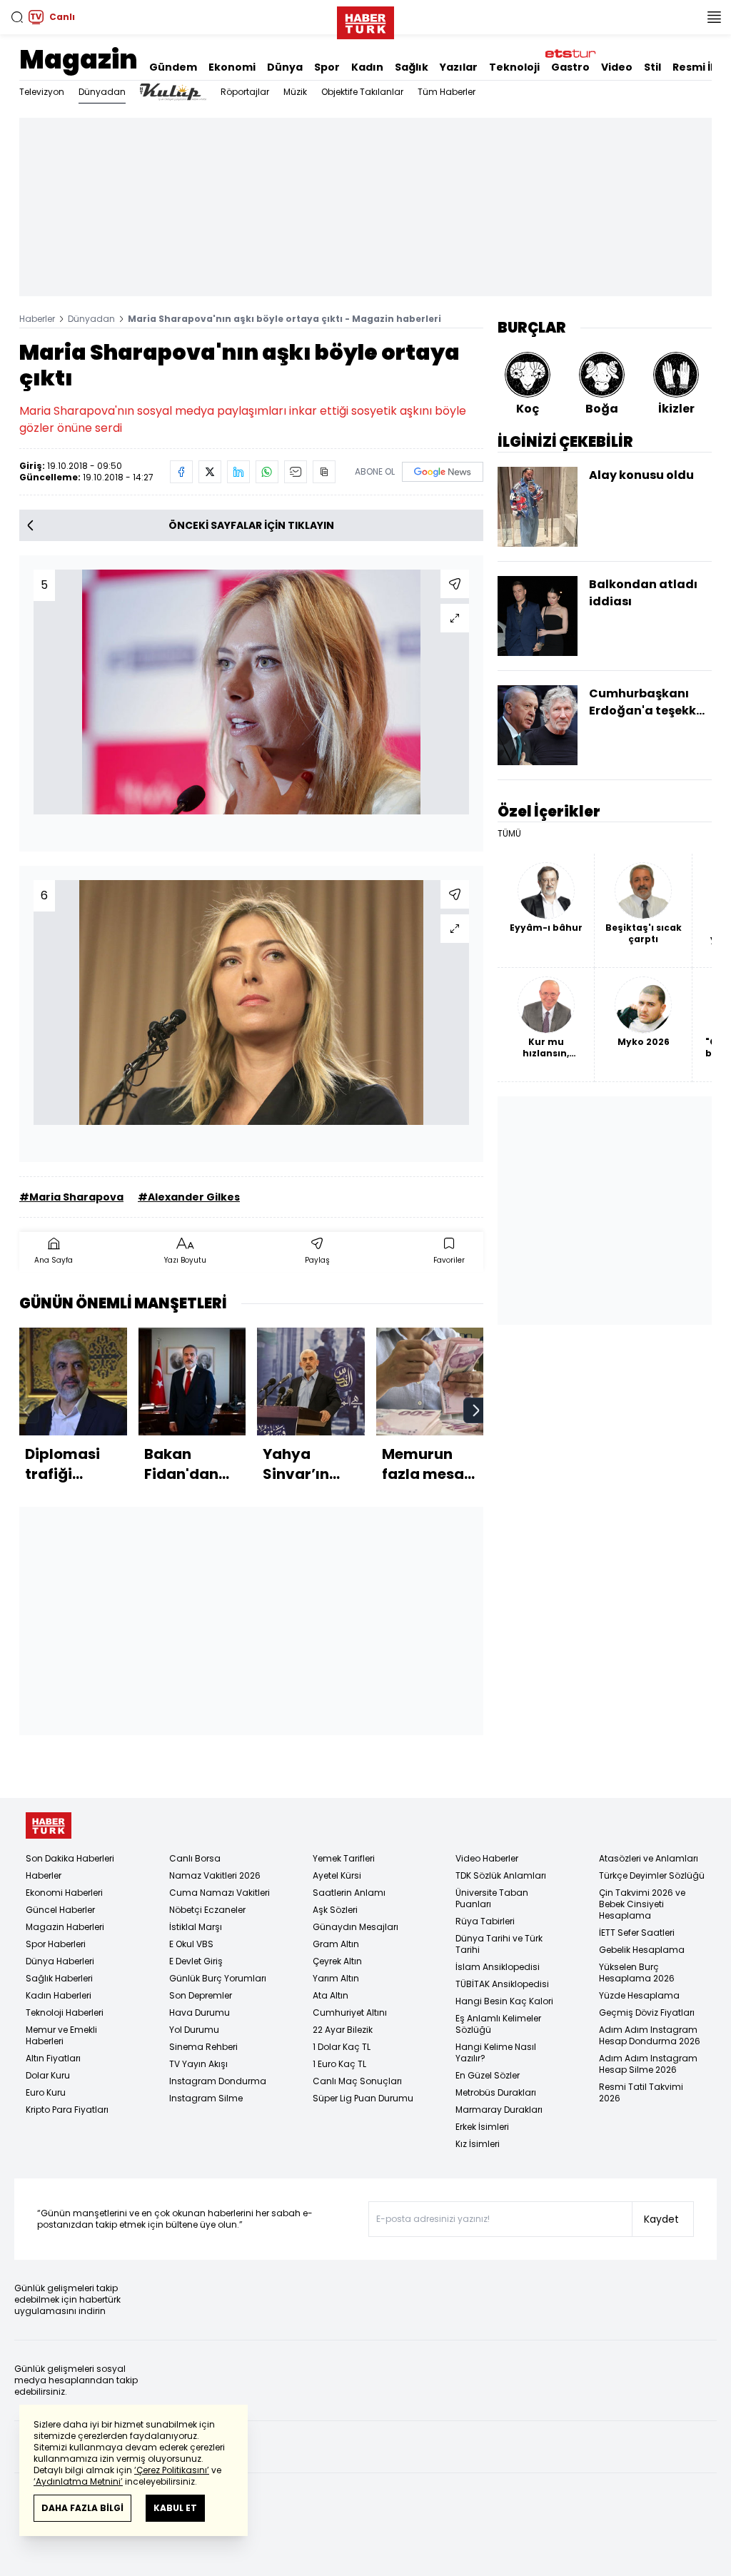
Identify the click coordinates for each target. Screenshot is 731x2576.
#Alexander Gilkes (189, 1197)
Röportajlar (245, 92)
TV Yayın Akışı (198, 2064)
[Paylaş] (455, 584)
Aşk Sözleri (335, 1910)
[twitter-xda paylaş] (210, 472)
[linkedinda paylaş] (238, 472)
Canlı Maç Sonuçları (357, 2081)
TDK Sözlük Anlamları (501, 1875)
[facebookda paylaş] (181, 472)
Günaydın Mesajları (356, 1927)
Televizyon (42, 92)
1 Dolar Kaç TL (342, 2047)
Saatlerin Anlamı (349, 1893)
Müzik (295, 92)
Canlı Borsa (195, 1858)
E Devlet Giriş (196, 1961)
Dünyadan (102, 92)
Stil (652, 67)
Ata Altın (331, 1995)
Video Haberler (487, 1858)
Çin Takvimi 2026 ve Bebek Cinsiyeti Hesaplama (642, 1904)
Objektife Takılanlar (362, 92)
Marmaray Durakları (499, 2110)
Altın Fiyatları (53, 2058)
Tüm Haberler (447, 92)
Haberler (37, 319)
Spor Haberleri (56, 1944)
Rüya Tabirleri (485, 1921)
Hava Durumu (200, 2012)
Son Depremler (201, 1995)
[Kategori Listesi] (714, 17)
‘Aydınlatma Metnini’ (78, 2481)
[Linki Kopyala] (324, 472)
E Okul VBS (191, 1944)
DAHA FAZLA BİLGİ (82, 2508)
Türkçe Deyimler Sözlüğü (652, 1875)
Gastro (570, 67)
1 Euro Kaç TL (339, 2064)
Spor (327, 67)
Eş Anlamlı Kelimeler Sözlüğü (498, 2024)
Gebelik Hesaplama (642, 1950)
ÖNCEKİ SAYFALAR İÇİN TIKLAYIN (251, 525)
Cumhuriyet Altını (350, 2012)
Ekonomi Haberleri (64, 1893)
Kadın (367, 67)
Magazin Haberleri (65, 1927)
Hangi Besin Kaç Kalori (504, 2001)
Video (617, 67)
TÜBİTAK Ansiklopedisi (502, 1984)
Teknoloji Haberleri (65, 2012)
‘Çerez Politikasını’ (172, 2470)
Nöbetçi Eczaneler (207, 1910)
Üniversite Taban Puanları (492, 1898)
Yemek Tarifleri (344, 1858)
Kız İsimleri (478, 2144)
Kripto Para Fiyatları (67, 2110)
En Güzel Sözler (488, 2075)
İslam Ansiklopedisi (498, 1967)
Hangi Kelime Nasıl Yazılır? (496, 2052)
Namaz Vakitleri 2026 (215, 1875)
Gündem (173, 67)
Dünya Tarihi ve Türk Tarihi (499, 1944)
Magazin (79, 60)
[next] (476, 1410)
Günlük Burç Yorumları (218, 1978)
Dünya (285, 67)
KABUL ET (175, 2508)
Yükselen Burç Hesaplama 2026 (637, 1973)
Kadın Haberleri (59, 1995)
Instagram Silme (206, 2098)
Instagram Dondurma (218, 2081)
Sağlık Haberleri (59, 1978)
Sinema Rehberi (203, 2047)
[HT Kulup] (173, 92)
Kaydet (661, 2219)
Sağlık (412, 67)
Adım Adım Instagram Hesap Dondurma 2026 (650, 2035)
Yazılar (459, 67)
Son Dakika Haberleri (70, 1858)
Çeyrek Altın (337, 1961)
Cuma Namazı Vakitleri (220, 1893)
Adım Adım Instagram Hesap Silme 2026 (648, 2064)
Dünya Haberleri (60, 1961)
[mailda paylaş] (296, 472)
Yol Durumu (194, 2030)
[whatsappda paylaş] (267, 472)
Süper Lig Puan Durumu (363, 2098)
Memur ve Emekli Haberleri (61, 2035)
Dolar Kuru (48, 2075)
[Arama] (17, 17)
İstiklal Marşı (196, 1927)
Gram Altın (336, 1944)
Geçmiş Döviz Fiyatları (647, 2012)
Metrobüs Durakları (496, 2092)
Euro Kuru (46, 2092)
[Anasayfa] (49, 1825)
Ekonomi (232, 67)
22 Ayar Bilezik (343, 2030)
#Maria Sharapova (71, 1197)
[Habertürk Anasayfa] (365, 20)
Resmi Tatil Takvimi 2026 (641, 2092)
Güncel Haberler (60, 1910)
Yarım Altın (336, 1978)
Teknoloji (514, 67)
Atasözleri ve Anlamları (649, 1858)
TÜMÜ (509, 834)
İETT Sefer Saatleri (637, 1933)
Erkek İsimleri (482, 2127)
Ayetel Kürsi (337, 1875)
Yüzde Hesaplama (639, 1995)
